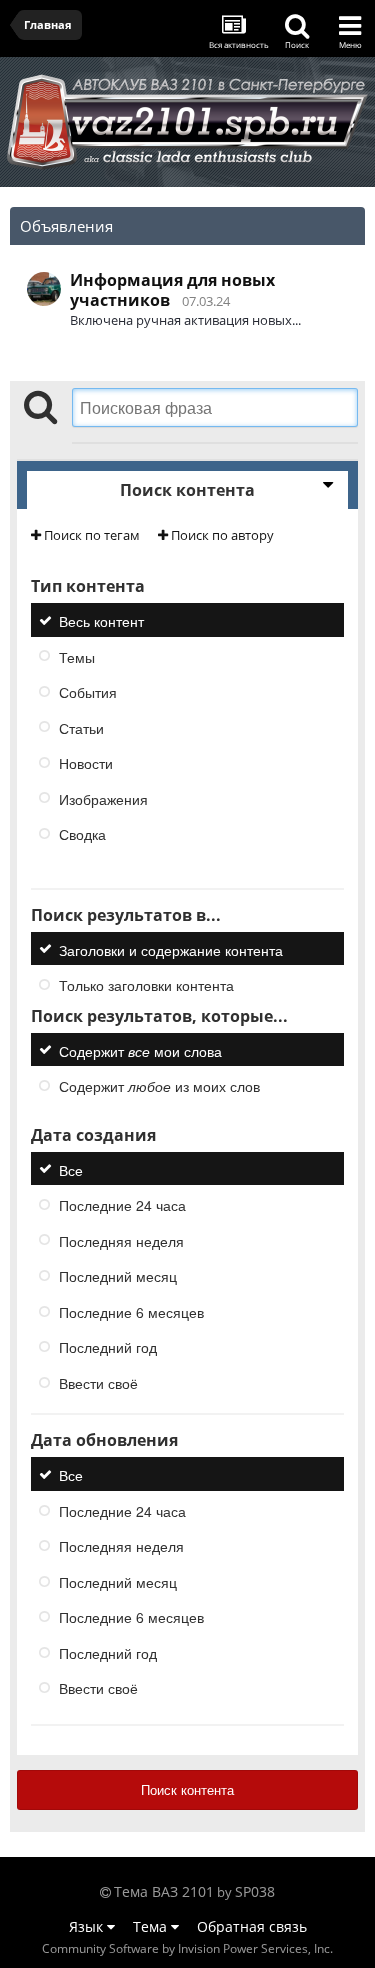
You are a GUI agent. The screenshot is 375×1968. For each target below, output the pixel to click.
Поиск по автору (221, 535)
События (88, 692)
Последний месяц (118, 1276)
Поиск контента (187, 1789)
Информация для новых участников (172, 290)
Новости (86, 763)
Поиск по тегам (90, 535)
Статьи (81, 727)
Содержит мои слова (140, 1050)
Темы (77, 656)
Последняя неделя (121, 1240)
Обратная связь (252, 1926)
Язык (88, 1926)
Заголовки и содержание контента (171, 949)
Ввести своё (98, 1382)
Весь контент (101, 621)
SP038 (255, 1891)
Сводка (82, 834)
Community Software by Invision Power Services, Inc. (187, 1948)
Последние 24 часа (122, 1205)
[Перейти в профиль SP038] (44, 289)
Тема (152, 1926)
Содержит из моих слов (159, 1086)
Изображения (103, 798)
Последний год (108, 1347)
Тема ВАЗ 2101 (164, 1891)
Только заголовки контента (146, 985)
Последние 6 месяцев (131, 1311)
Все (71, 1169)
